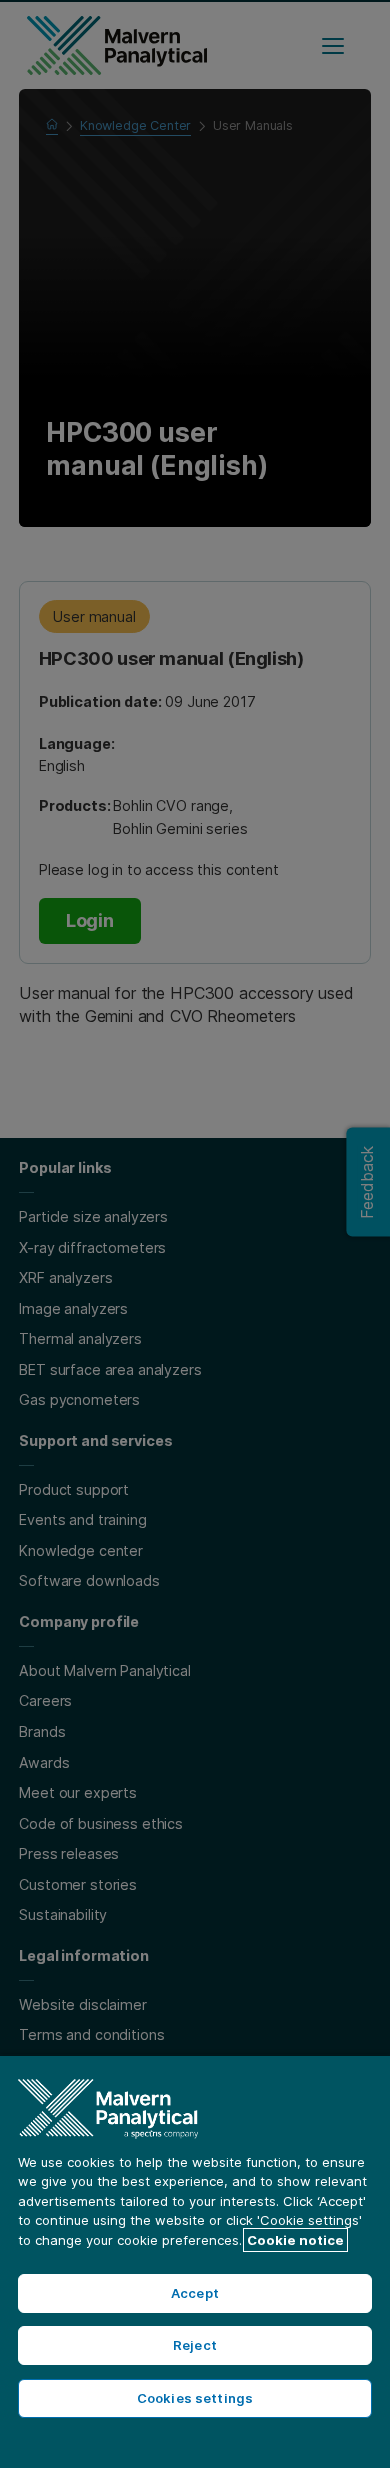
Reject (195, 2345)
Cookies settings (195, 2398)
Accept (195, 2293)
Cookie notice (295, 2240)
